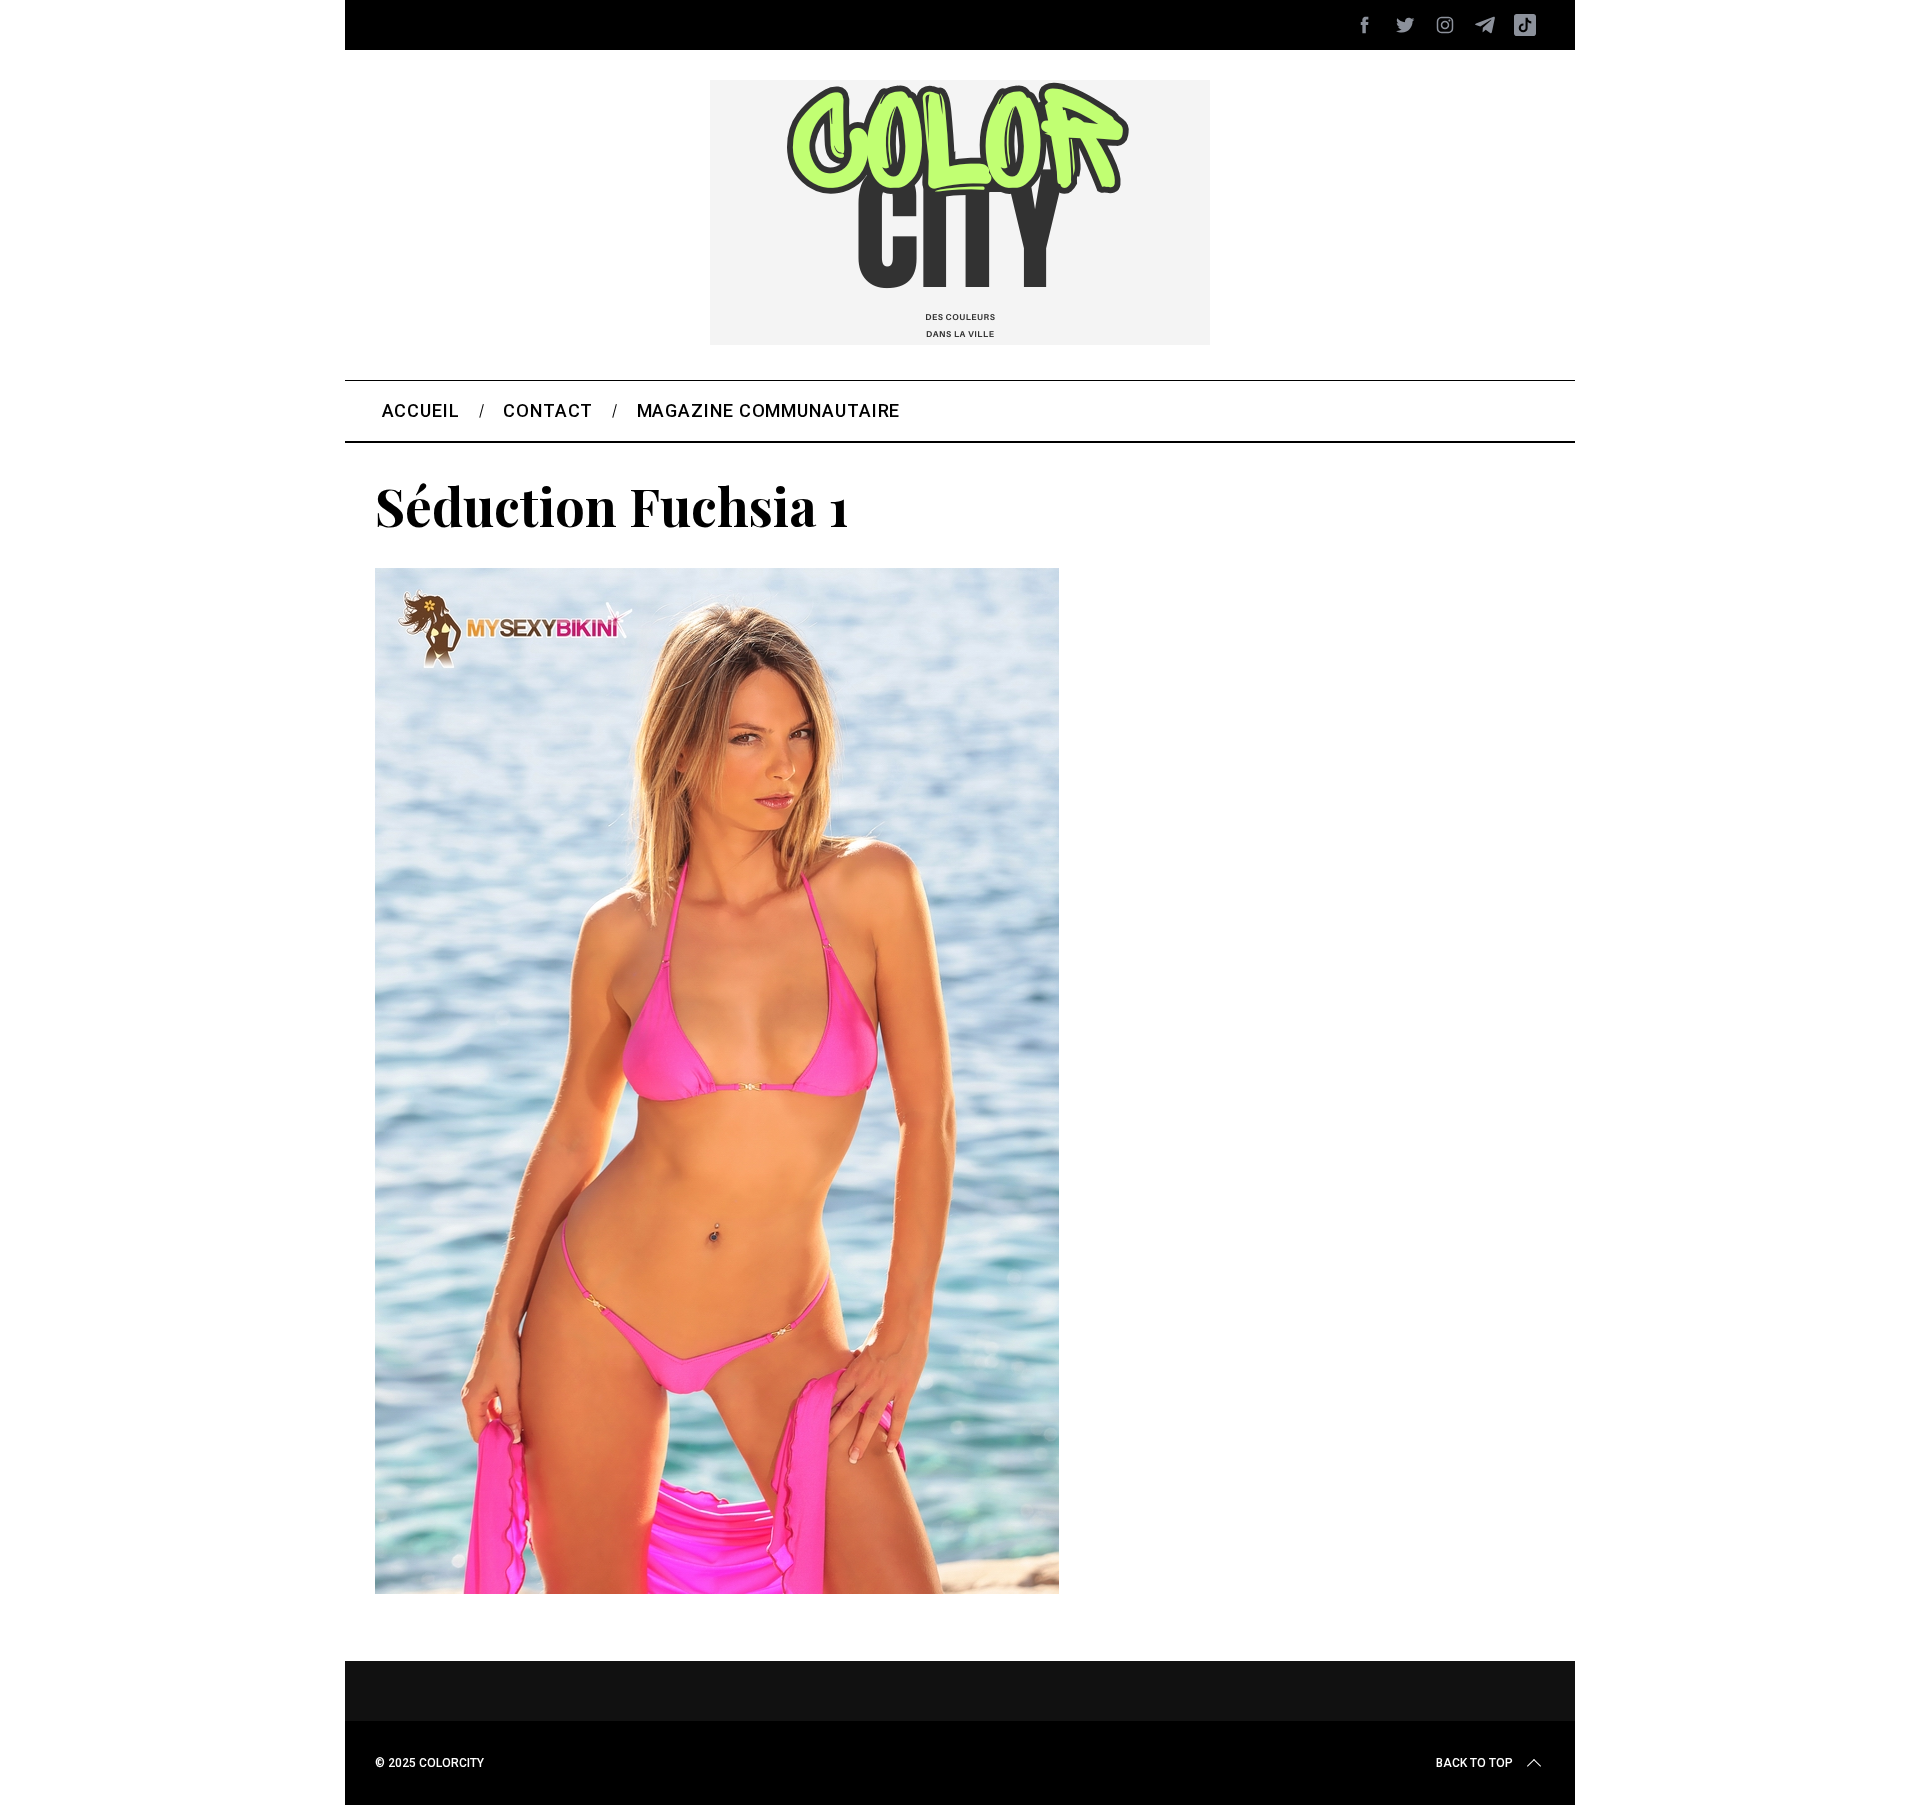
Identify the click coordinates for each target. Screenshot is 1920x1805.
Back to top (1474, 1763)
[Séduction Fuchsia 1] (717, 1587)
